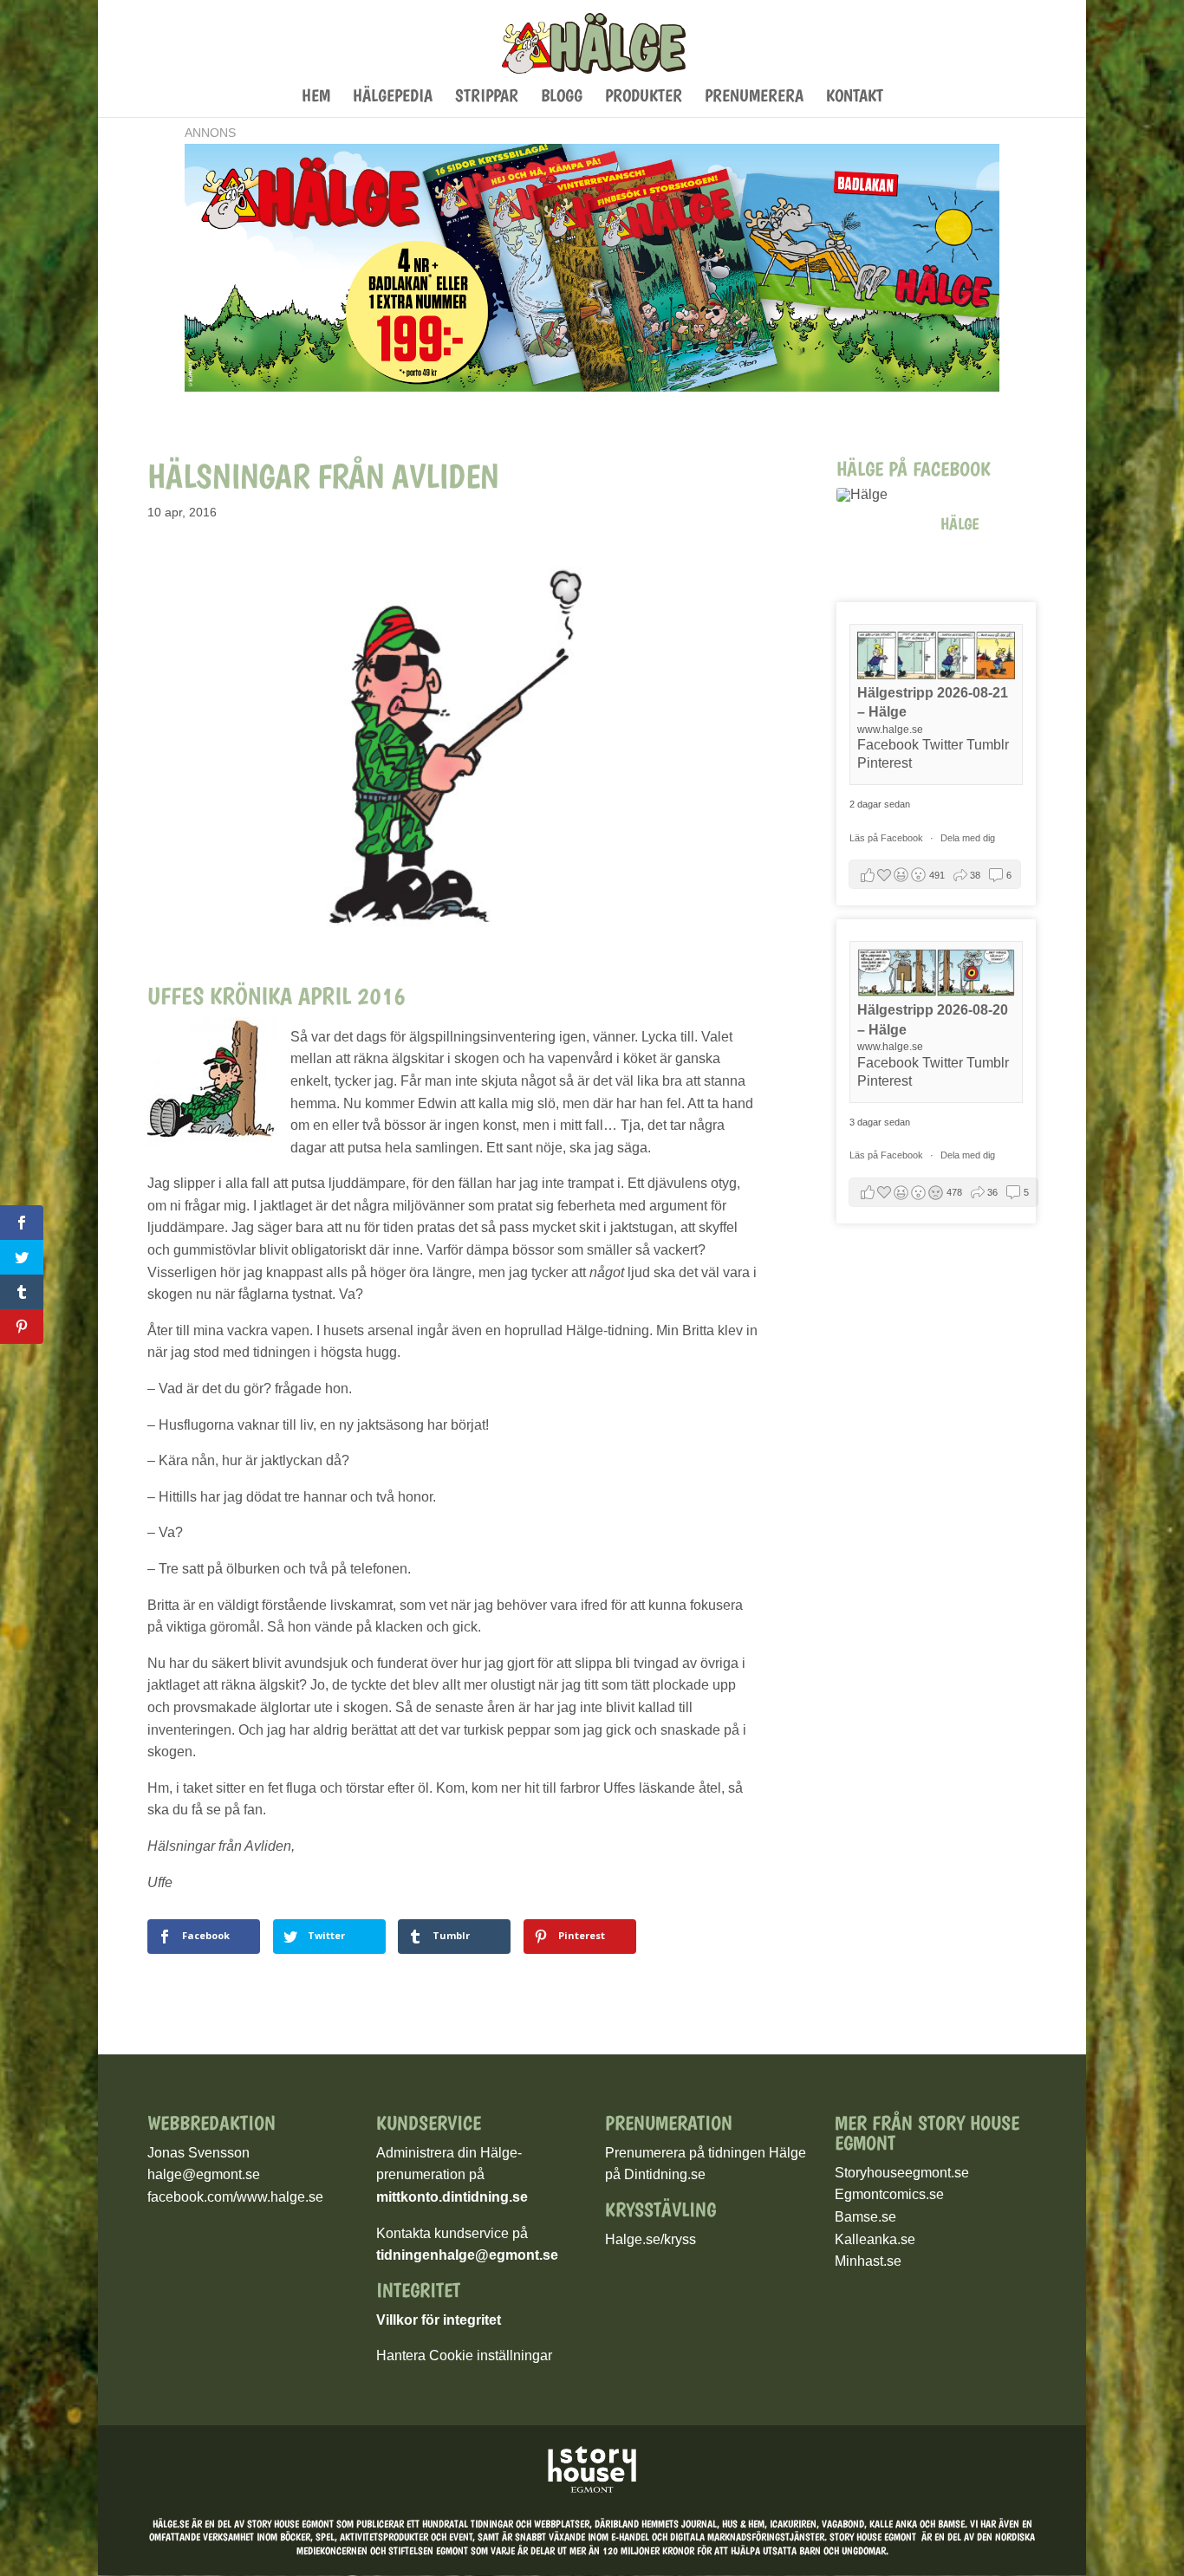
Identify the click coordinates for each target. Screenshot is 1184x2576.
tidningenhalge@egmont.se (467, 2255)
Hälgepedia (393, 97)
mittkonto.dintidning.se (452, 2197)
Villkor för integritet (439, 2320)
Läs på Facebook (888, 838)
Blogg (562, 97)
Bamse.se (865, 2217)
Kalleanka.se (875, 2239)
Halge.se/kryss (651, 2239)
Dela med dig (968, 838)
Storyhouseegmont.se (902, 2173)
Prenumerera (754, 97)
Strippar (487, 97)
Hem (316, 97)
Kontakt (855, 97)
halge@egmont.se (204, 2174)
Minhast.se (868, 2261)
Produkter (644, 97)
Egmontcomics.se (889, 2194)
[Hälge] (880, 495)
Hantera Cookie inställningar (464, 2355)
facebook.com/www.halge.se (235, 2197)
